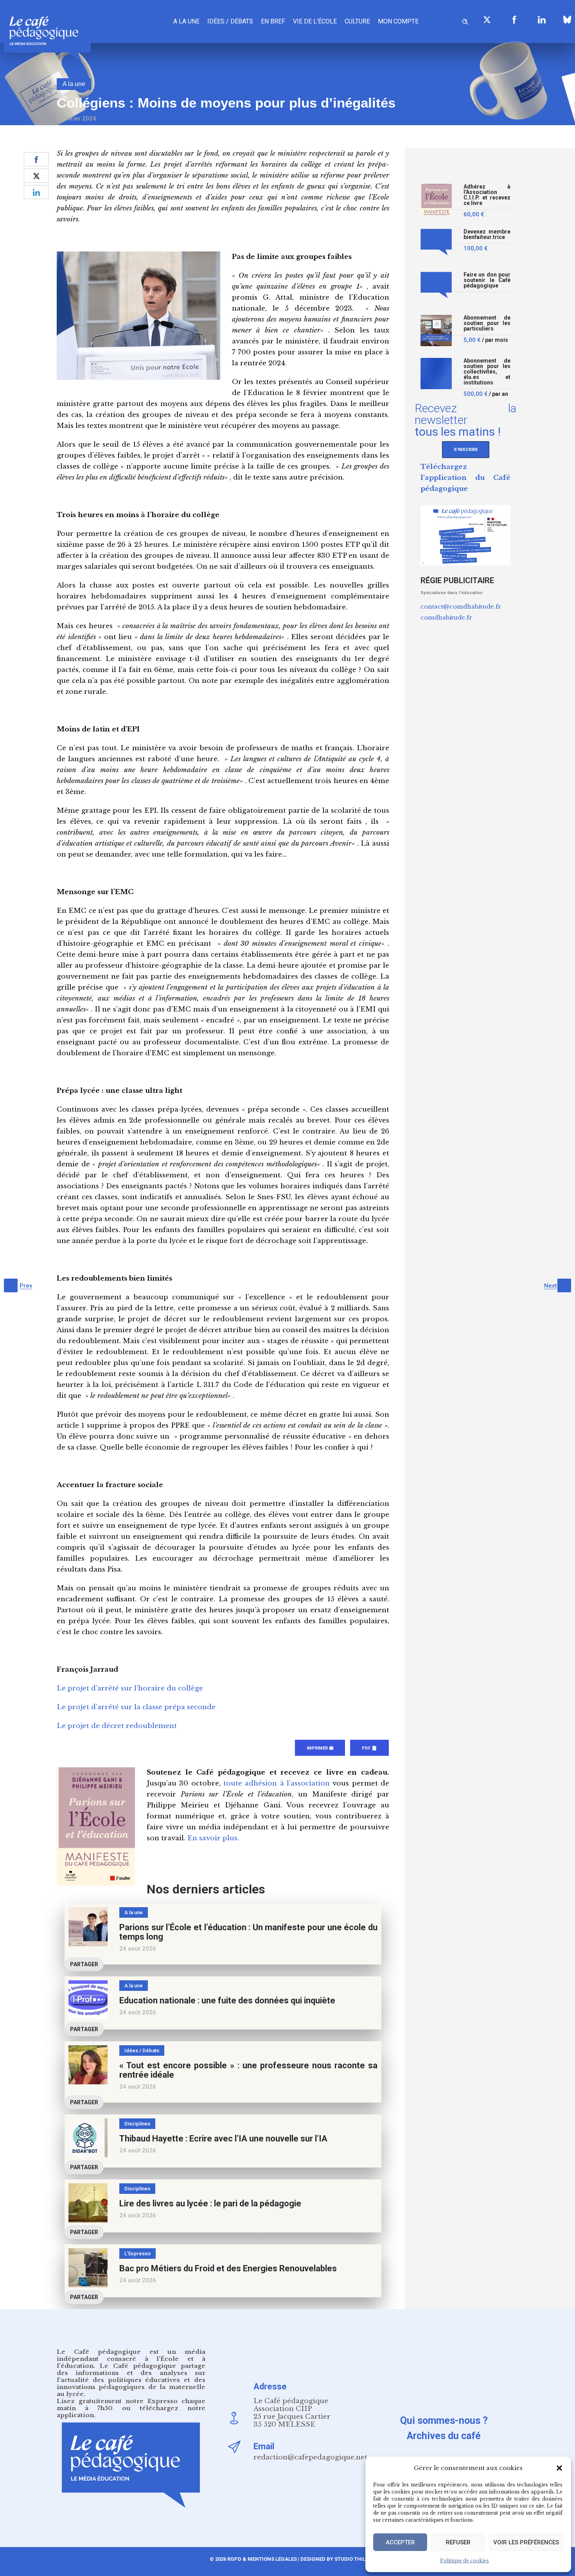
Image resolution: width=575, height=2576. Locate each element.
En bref (273, 21)
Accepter (400, 2542)
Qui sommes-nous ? (444, 2421)
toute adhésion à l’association (277, 1783)
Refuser (458, 2542)
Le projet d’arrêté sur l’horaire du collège (130, 1688)
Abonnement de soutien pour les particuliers (487, 323)
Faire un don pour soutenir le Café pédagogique (487, 280)
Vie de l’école (315, 21)
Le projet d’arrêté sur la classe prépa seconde (136, 1707)
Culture (357, 21)
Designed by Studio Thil (332, 2559)
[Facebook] (514, 20)
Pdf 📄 (369, 1748)
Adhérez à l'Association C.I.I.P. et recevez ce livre (487, 195)
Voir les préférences (526, 2542)
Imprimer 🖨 (320, 1748)
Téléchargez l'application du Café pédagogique (465, 478)
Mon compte (398, 21)
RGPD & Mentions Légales (262, 2559)
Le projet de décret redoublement (117, 1726)
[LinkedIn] (542, 20)
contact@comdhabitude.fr (461, 606)
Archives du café (444, 2436)
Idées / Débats (230, 21)
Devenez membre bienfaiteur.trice (487, 234)
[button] (559, 2468)
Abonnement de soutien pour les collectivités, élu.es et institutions (487, 372)
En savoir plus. (213, 1838)
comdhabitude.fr (446, 617)
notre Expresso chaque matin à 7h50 (131, 2404)
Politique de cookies (464, 2561)
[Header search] (465, 21)
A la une (186, 21)
